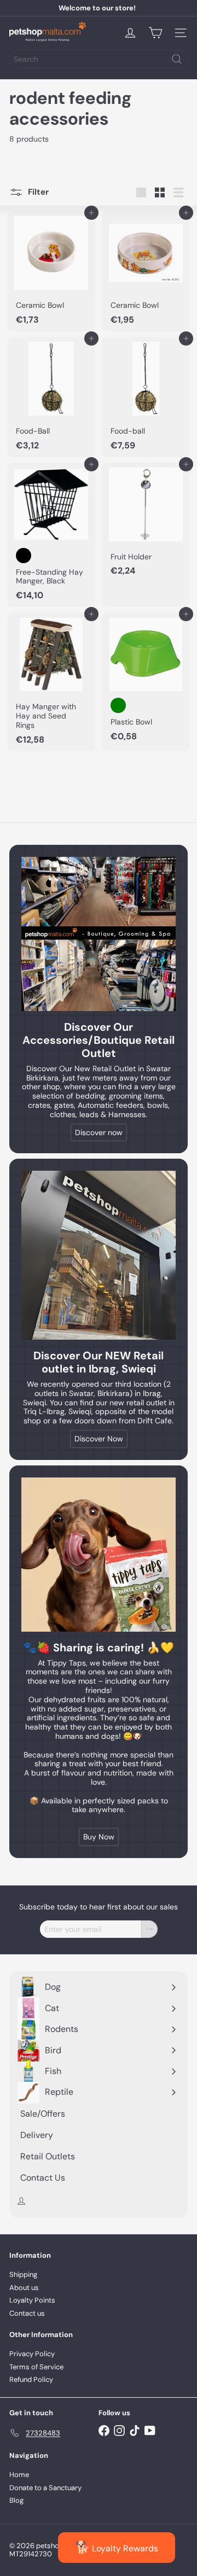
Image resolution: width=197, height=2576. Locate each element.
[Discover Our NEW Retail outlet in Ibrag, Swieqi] (99, 1255)
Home (19, 2475)
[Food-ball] (146, 397)
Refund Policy (31, 2379)
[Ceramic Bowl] (51, 271)
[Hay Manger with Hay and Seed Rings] (51, 682)
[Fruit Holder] (146, 523)
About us (24, 2288)
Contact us (27, 2313)
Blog (16, 2500)
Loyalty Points (32, 2300)
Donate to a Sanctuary (45, 2488)
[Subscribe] (149, 1929)
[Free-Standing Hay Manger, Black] (51, 535)
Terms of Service (36, 2367)
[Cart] (155, 33)
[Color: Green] (118, 705)
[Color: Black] (24, 556)
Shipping (23, 2274)
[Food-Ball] (51, 397)
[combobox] (99, 59)
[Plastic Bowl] (146, 680)
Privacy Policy (32, 2354)
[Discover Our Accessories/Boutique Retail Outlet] (99, 934)
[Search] (177, 59)
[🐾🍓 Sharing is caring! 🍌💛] (99, 1555)
